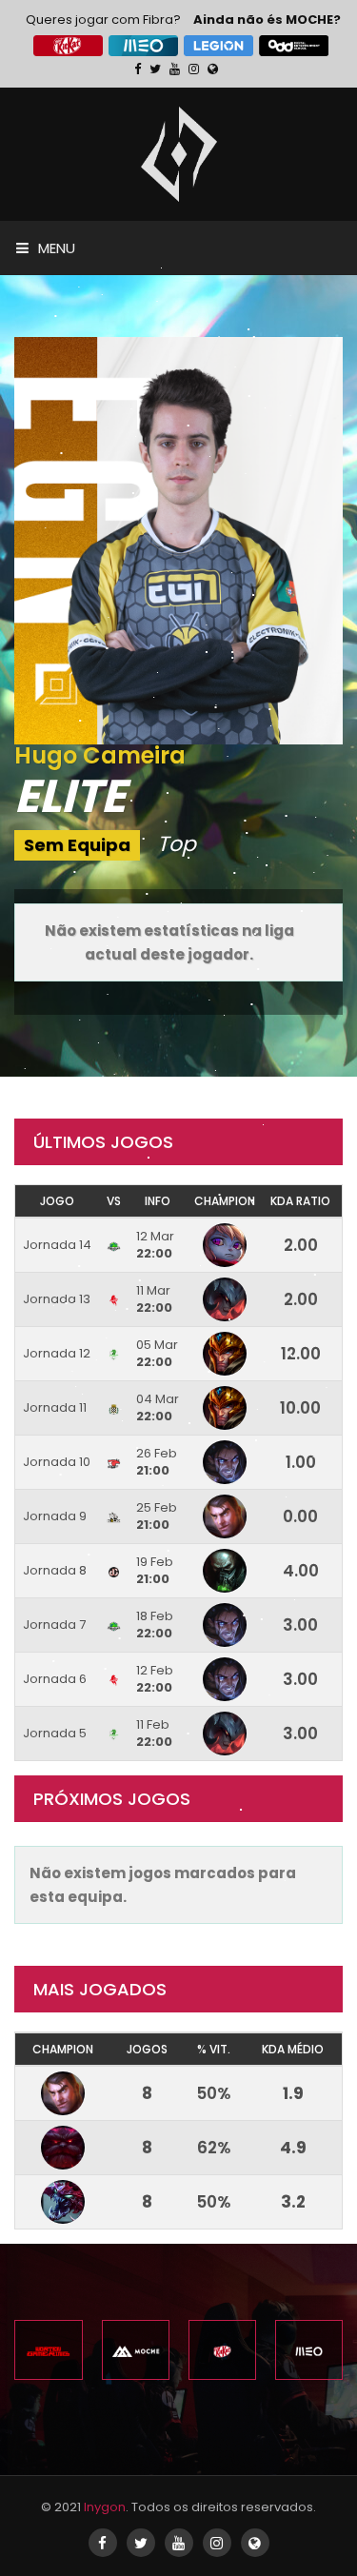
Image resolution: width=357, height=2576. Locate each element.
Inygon (105, 2507)
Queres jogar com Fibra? (103, 20)
